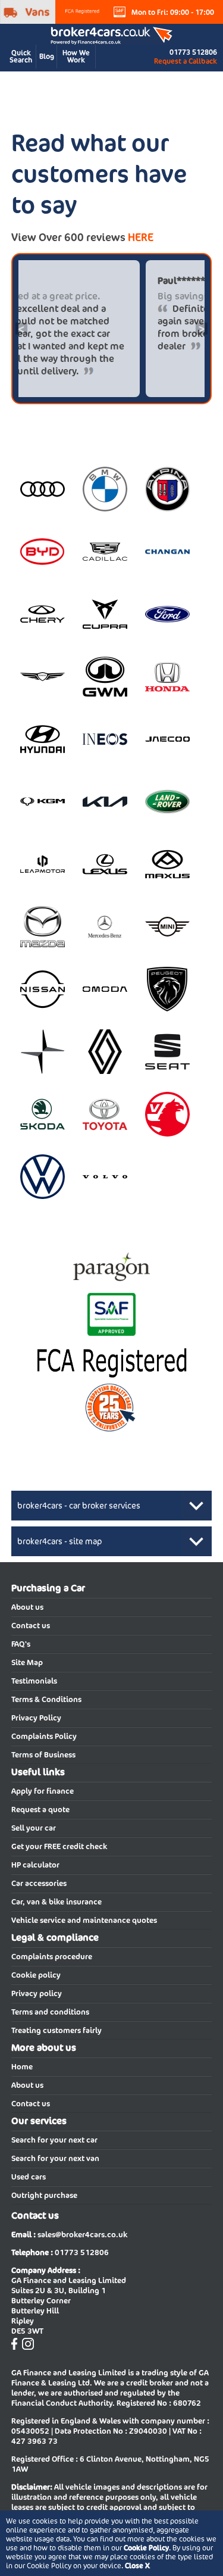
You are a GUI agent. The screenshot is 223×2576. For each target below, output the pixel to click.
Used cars (29, 2177)
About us (27, 1607)
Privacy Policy (36, 1718)
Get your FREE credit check (59, 1846)
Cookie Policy (146, 2548)
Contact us (31, 1626)
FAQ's (21, 1644)
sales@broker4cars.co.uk (82, 2235)
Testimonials (34, 1681)
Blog (47, 56)
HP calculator (35, 1865)
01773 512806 (193, 52)
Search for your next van (55, 2158)
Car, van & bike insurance (56, 1902)
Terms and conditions (50, 2012)
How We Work (76, 56)
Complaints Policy (44, 1736)
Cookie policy (36, 1975)
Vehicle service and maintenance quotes (84, 1920)
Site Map (27, 1662)
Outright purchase (44, 2195)
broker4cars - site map (60, 1541)
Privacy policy (37, 1993)
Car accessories (39, 1883)
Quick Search (21, 56)
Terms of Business (43, 1755)
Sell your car (34, 1828)
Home (22, 2067)
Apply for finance (43, 1791)
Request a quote (40, 1810)
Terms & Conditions (46, 1699)
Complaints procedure (52, 1957)
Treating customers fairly (56, 2030)
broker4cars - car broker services (79, 1506)
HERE (141, 237)
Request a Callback (186, 61)
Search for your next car (54, 2140)
